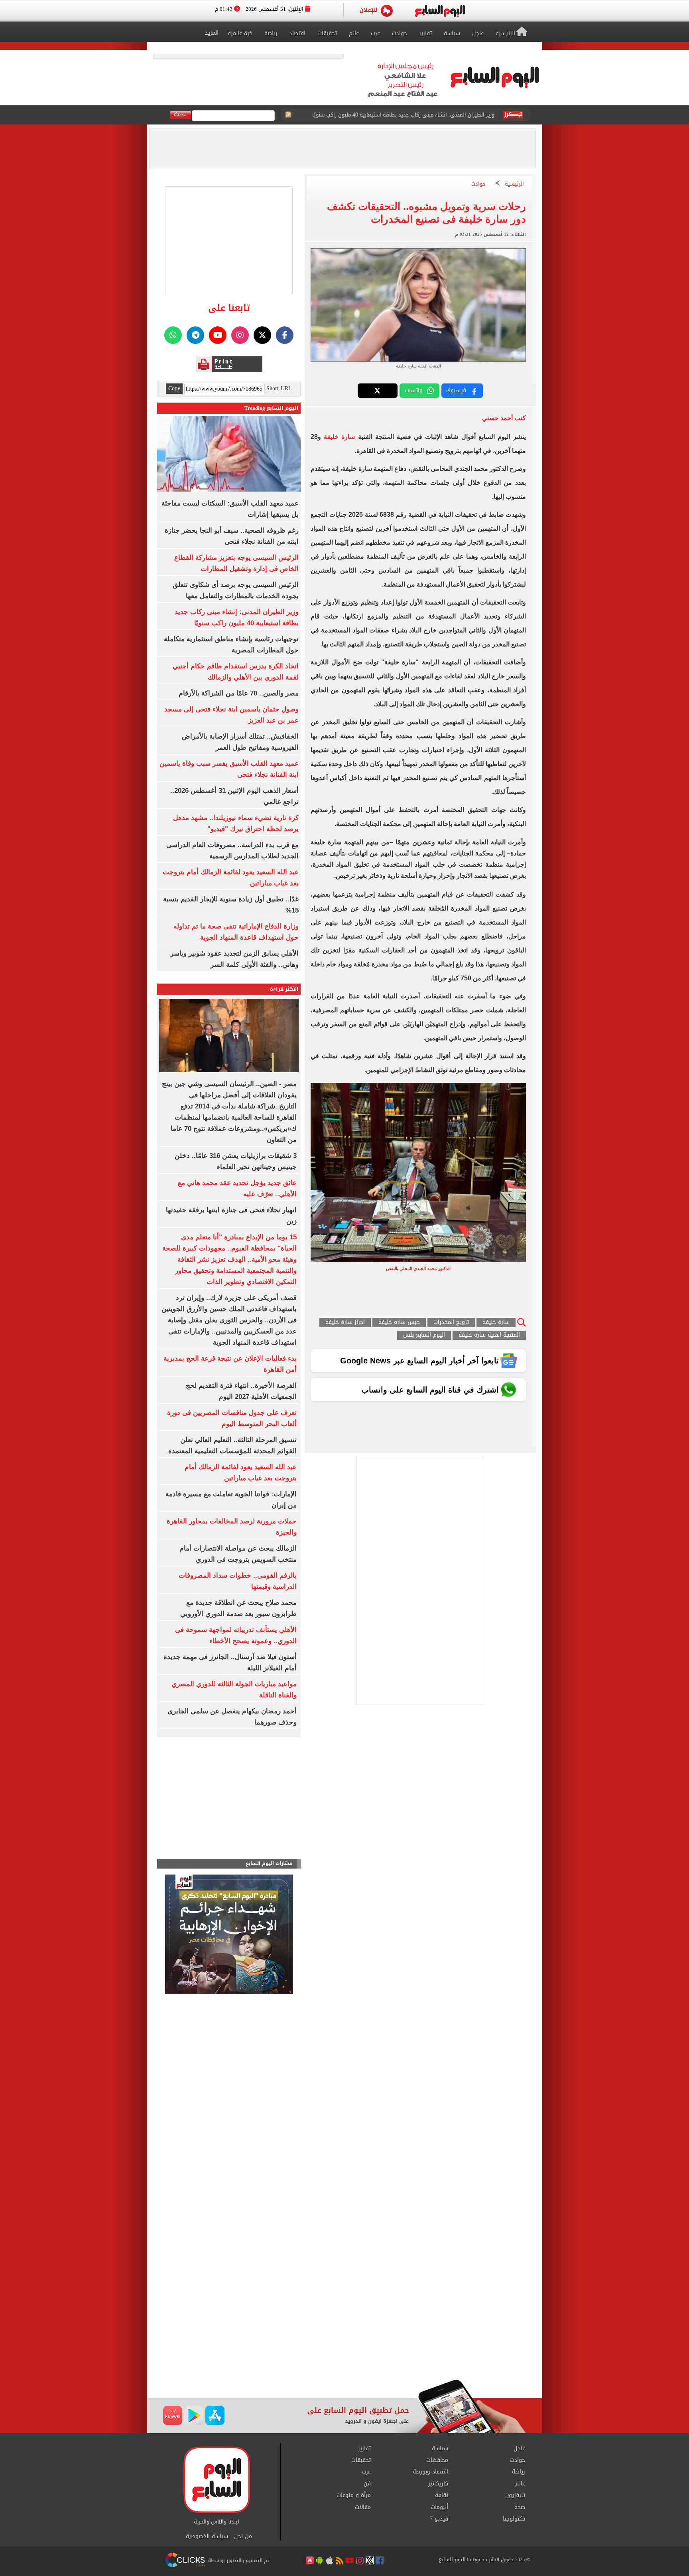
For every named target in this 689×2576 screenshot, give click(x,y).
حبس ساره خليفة (399, 1323)
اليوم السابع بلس (424, 1335)
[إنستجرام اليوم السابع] (240, 335)
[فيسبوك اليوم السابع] (285, 335)
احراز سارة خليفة (345, 1323)
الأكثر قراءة (284, 989)
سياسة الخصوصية (207, 2536)
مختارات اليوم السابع (269, 1864)
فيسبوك (456, 390)
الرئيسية (514, 184)
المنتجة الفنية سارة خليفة (489, 1335)
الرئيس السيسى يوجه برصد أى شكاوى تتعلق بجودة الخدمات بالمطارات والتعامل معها (398, 115)
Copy (174, 389)
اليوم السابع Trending (272, 408)
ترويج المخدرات (451, 1323)
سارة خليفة (339, 437)
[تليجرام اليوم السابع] (195, 335)
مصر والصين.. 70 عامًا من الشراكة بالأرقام (239, 693)
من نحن (243, 2536)
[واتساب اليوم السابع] (173, 335)
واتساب (414, 390)
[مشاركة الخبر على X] (378, 391)
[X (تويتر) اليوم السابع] (262, 335)
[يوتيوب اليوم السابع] (218, 335)
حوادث (478, 184)
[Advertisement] (344, 2315)
